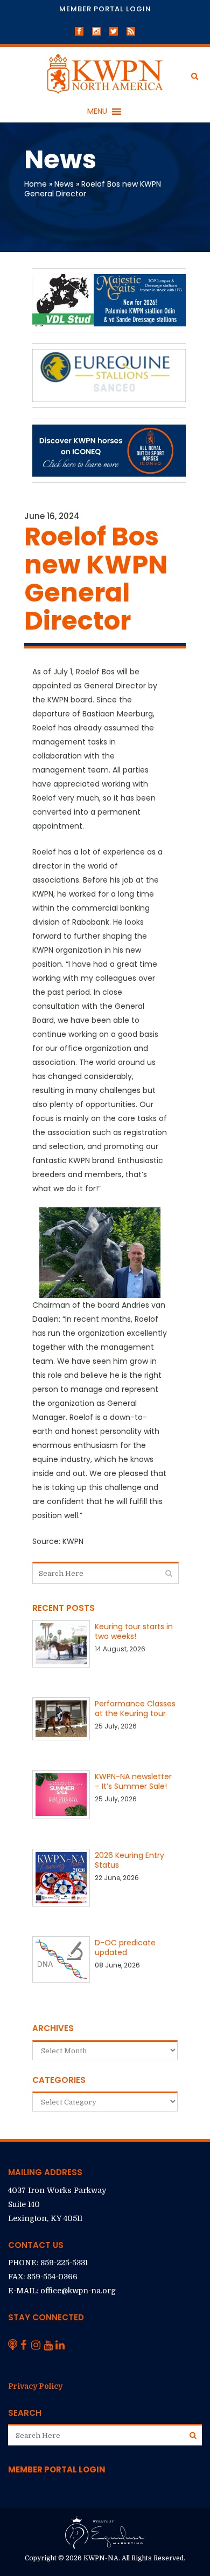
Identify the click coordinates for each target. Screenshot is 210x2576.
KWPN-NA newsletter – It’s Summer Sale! (133, 1781)
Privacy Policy (35, 2386)
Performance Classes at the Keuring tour (135, 1709)
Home (36, 184)
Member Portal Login (105, 9)
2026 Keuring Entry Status (129, 1860)
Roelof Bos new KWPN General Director (93, 189)
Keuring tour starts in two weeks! (134, 1631)
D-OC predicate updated (125, 1948)
